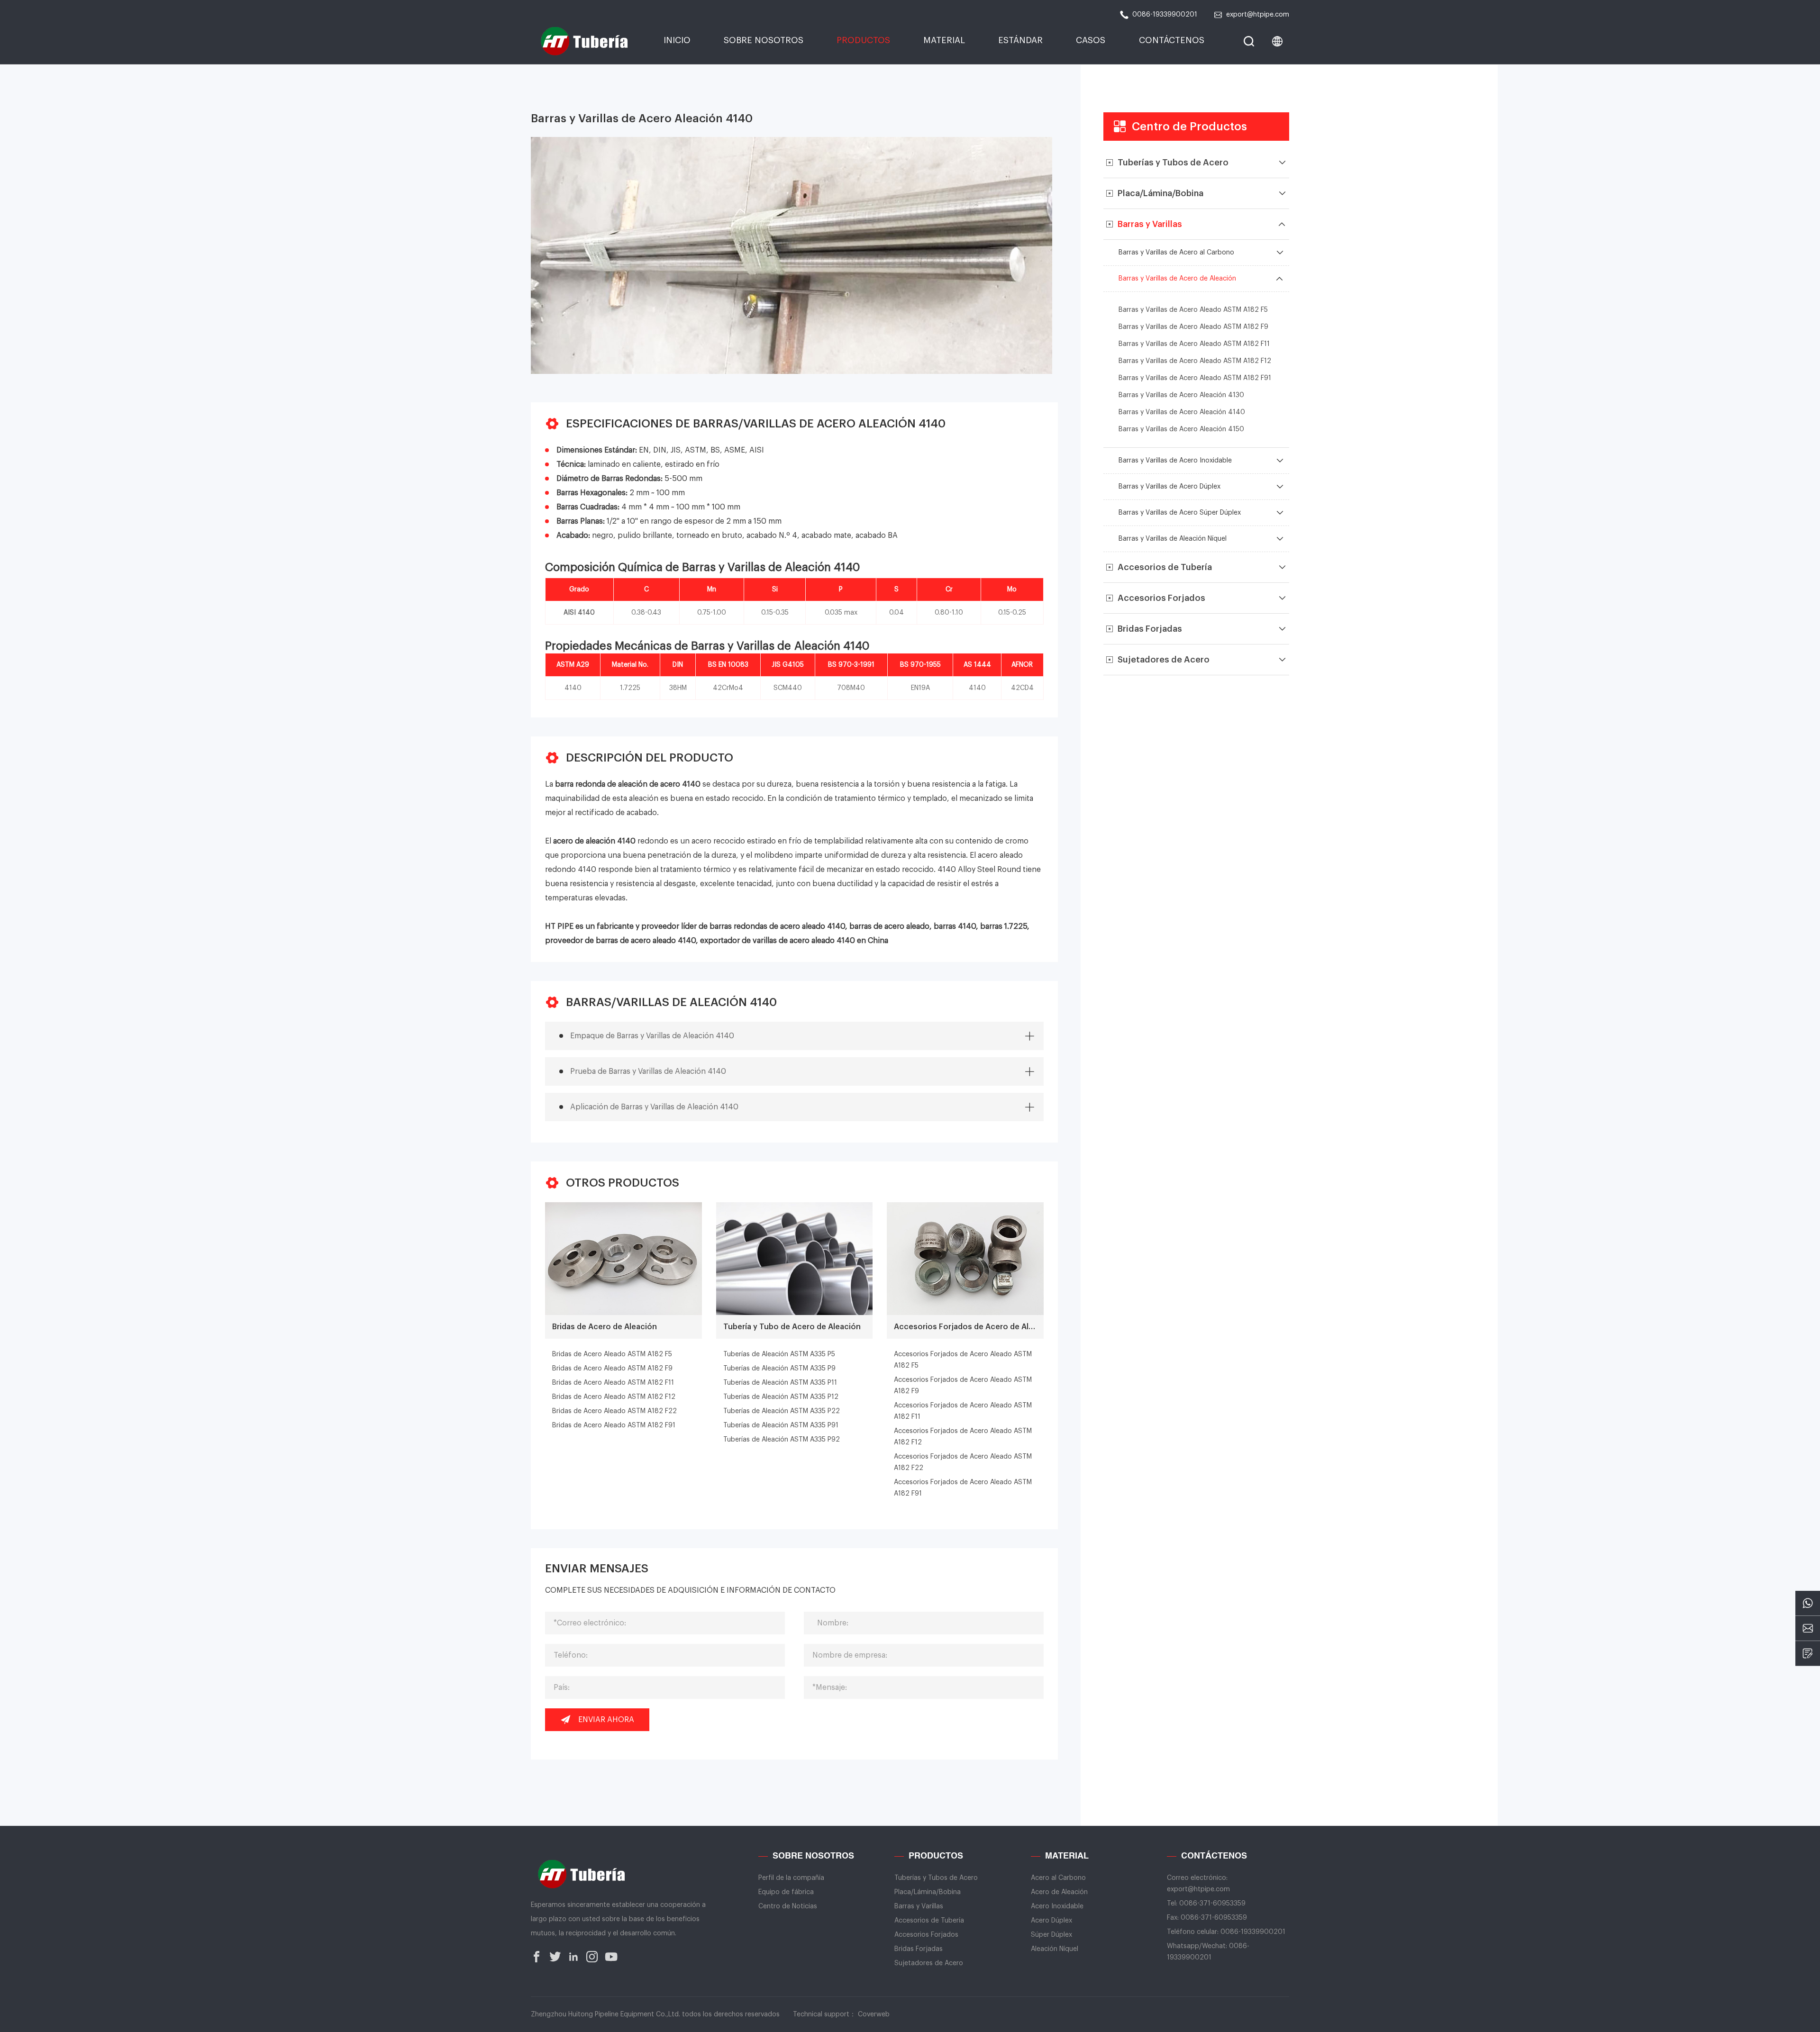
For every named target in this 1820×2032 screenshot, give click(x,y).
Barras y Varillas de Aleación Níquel (1173, 539)
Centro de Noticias (788, 1906)
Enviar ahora (606, 1720)
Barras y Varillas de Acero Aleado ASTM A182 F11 (1194, 344)
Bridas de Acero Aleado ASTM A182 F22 (614, 1411)
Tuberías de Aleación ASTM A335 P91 (781, 1425)
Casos (1091, 40)
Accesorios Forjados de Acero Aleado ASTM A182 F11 (963, 1411)
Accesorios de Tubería (929, 1921)
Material (944, 40)
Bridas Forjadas (919, 1949)
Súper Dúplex (1051, 1935)
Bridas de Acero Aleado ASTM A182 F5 (612, 1354)
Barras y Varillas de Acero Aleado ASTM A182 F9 (1193, 327)
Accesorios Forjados (926, 1935)
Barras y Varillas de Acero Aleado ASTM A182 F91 (1195, 378)
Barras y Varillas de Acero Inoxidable (1175, 461)
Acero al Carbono (1058, 1878)
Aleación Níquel (1055, 1949)
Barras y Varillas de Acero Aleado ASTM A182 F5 (1193, 310)
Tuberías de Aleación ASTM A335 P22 (782, 1411)
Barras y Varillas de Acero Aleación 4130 (1181, 395)
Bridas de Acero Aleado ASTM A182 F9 (612, 1369)
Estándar (1020, 40)
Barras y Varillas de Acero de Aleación (1177, 279)
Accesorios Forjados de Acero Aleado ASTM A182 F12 (963, 1437)
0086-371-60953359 (1212, 1904)
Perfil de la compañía (791, 1878)
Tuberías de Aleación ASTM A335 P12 (781, 1397)
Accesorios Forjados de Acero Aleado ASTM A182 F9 (963, 1386)
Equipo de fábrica (786, 1892)
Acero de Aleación (1059, 1892)
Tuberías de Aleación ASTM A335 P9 (779, 1369)
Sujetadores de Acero (929, 1963)
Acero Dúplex (1051, 1921)
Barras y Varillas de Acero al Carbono (1176, 253)
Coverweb (874, 2014)
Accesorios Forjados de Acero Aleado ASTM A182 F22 (963, 1462)
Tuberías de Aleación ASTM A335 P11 (780, 1383)
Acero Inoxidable (1057, 1906)
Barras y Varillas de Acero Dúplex (1169, 487)
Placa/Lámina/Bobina (928, 1892)
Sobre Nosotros (764, 40)
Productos (863, 40)
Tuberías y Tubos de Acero (936, 1878)
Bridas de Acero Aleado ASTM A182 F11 (613, 1383)
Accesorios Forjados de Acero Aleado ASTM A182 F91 (963, 1488)
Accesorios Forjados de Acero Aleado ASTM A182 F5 (963, 1360)
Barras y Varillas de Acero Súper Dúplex (1180, 513)
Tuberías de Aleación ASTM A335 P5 (779, 1354)
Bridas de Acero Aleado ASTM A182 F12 (614, 1397)
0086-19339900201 (1165, 15)
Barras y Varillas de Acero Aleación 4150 (1181, 429)
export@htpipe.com (1258, 15)
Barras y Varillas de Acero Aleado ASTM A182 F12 (1195, 361)
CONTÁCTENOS (1172, 40)
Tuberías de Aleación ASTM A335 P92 (782, 1440)
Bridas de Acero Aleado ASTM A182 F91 (614, 1425)
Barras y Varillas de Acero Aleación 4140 (1182, 412)
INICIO (677, 40)
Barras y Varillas (919, 1906)
